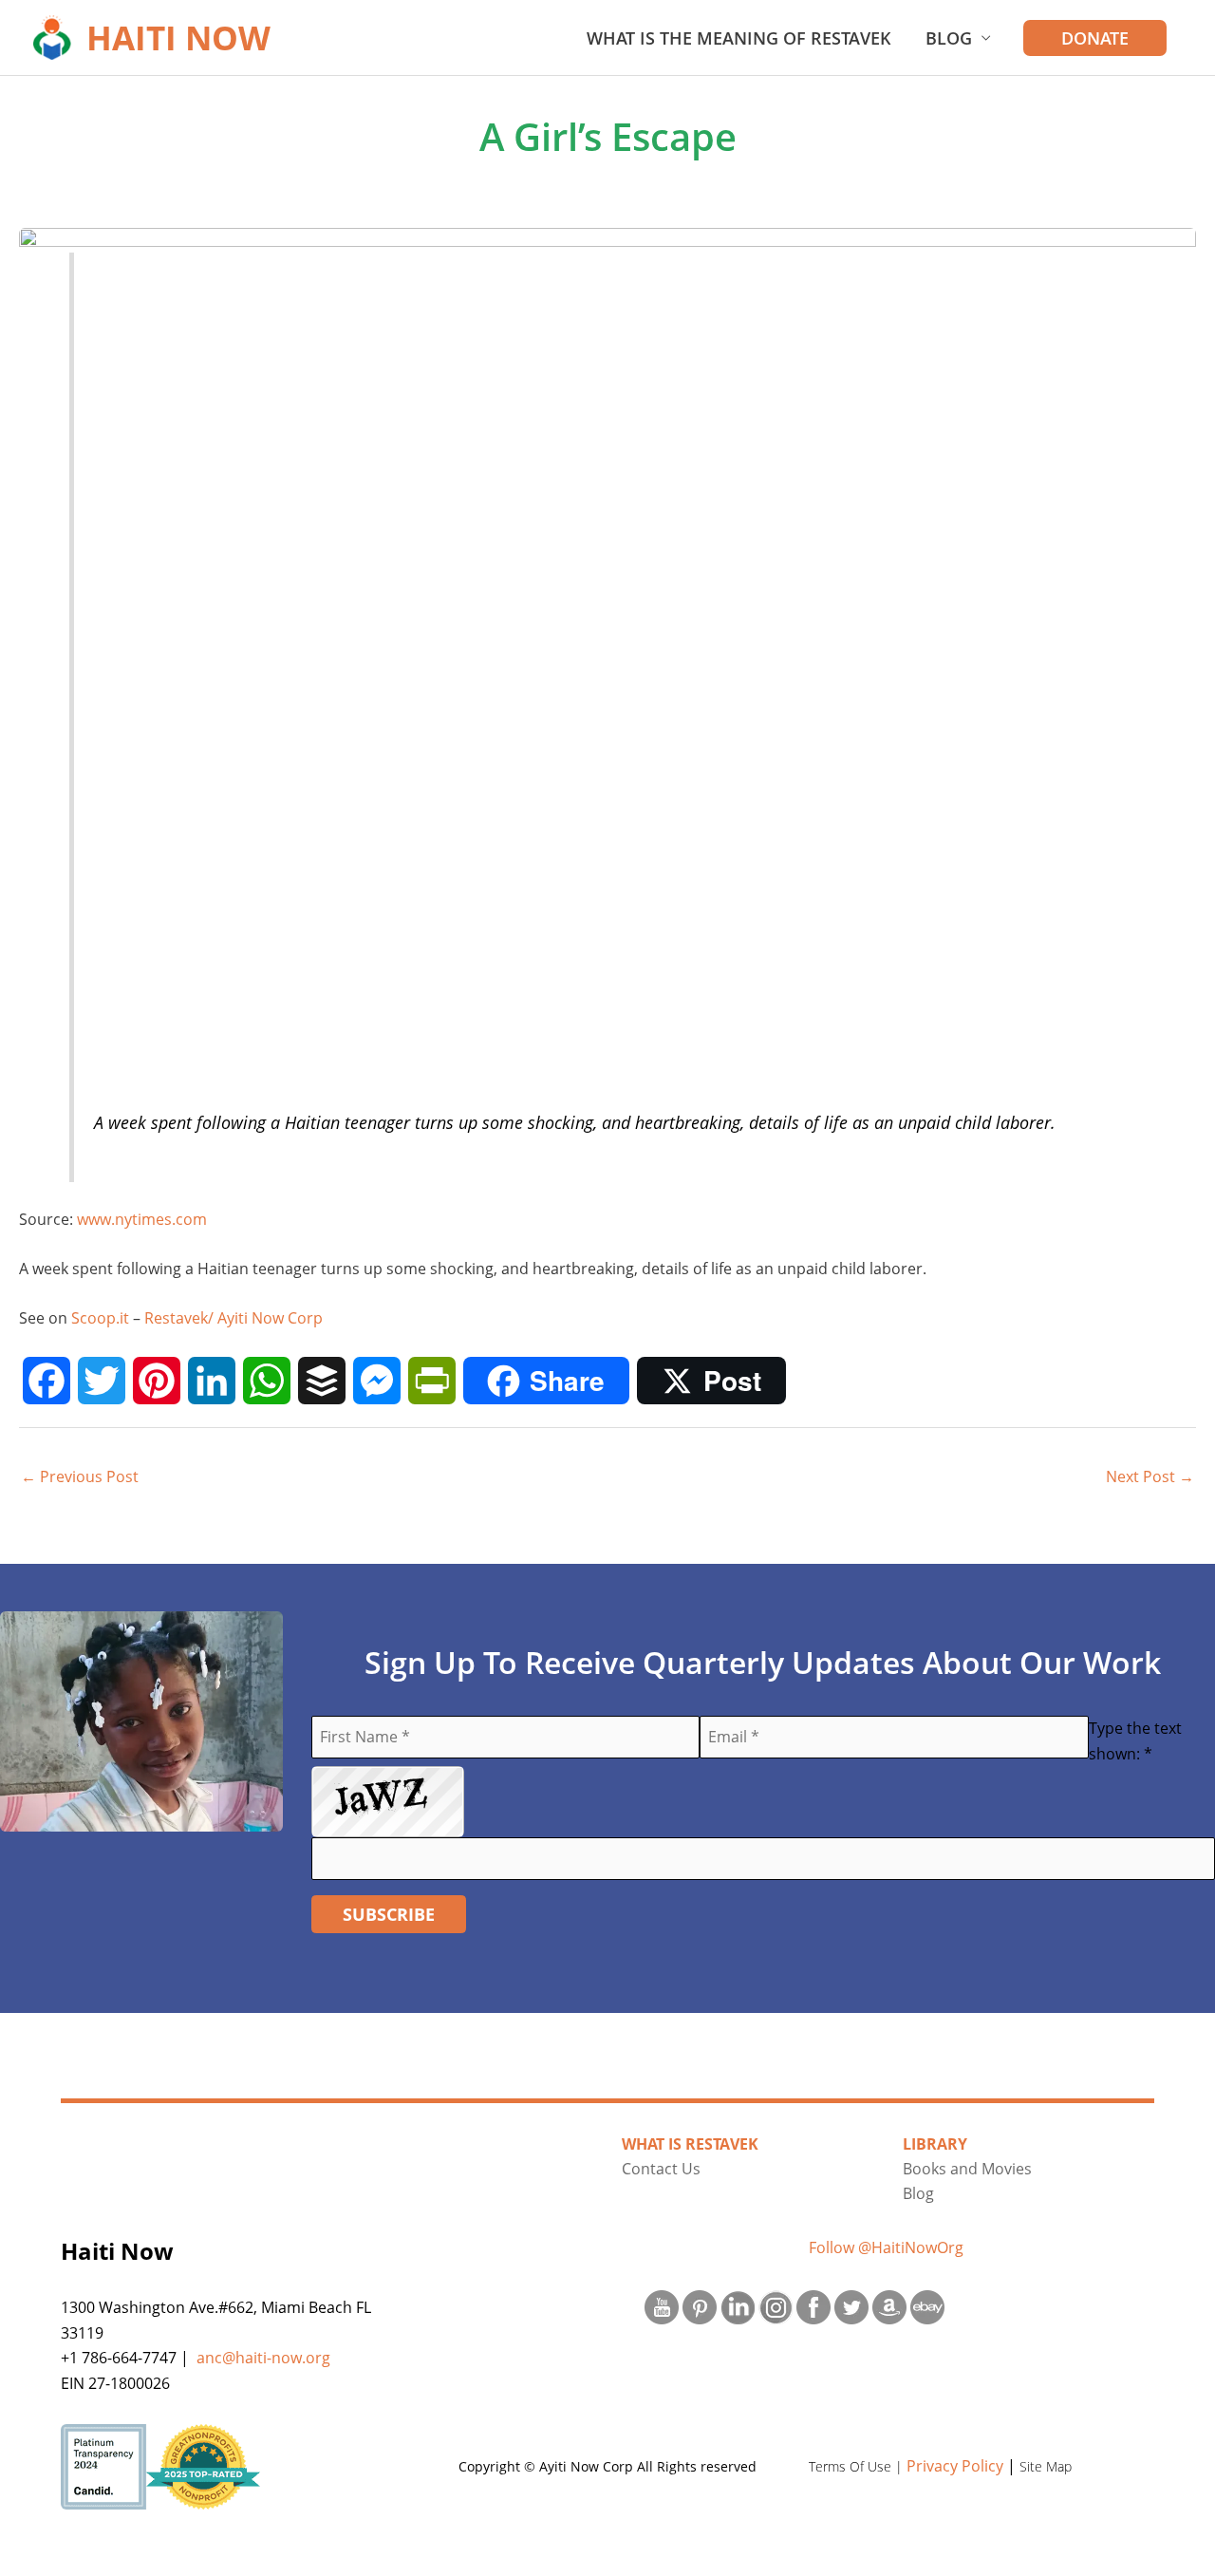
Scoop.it (100, 1318)
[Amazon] (889, 2306)
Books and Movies (967, 2169)
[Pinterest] (157, 1381)
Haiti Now (178, 38)
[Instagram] (776, 2306)
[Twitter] (102, 1381)
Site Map (1046, 2466)
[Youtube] (662, 2306)
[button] (1095, 38)
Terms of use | (858, 2466)
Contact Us (661, 2169)
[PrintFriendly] (432, 1381)
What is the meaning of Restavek (739, 38)
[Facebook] (47, 1381)
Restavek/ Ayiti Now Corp (234, 1318)
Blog (949, 38)
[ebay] (927, 2306)
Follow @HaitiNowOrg (886, 2247)
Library (935, 2144)
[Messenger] (377, 1381)
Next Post (1150, 1476)
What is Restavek (690, 2144)
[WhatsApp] (267, 1381)
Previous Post (80, 1476)
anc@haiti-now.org (263, 2358)
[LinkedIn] (212, 1381)
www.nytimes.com (142, 1219)
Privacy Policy (955, 2466)
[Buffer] (322, 1381)
